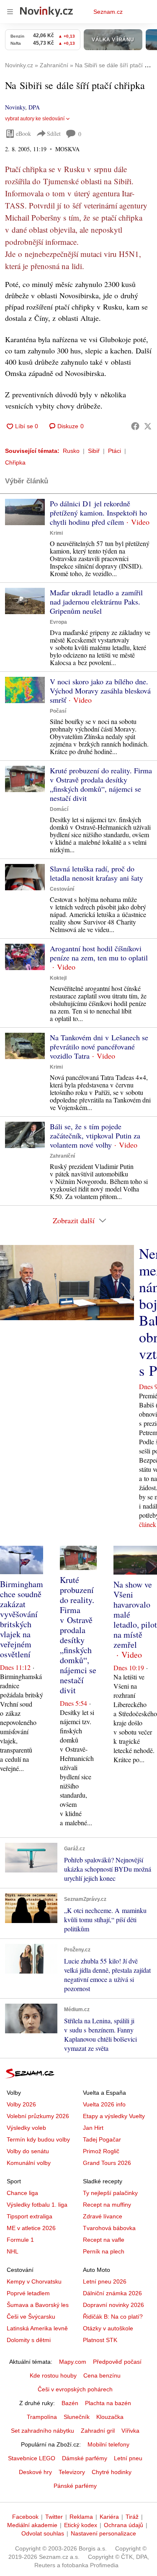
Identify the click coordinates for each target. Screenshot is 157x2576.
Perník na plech (104, 2251)
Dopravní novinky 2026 (113, 2305)
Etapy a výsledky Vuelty (114, 2116)
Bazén (70, 2403)
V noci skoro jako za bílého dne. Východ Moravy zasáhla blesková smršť (100, 691)
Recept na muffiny (107, 2205)
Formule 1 (20, 2240)
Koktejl (58, 978)
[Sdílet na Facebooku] (135, 426)
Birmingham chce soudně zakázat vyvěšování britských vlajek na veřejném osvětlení (22, 1619)
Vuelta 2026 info (104, 2104)
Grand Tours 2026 (107, 2163)
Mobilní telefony (108, 2444)
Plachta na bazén (108, 2403)
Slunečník (77, 2417)
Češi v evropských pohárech (75, 2389)
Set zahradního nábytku (42, 2431)
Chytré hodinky (112, 2472)
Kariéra (109, 2517)
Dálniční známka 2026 (112, 2293)
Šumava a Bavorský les (38, 2305)
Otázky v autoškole (108, 2328)
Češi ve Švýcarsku (31, 2317)
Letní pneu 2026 (105, 2281)
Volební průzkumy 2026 (38, 2116)
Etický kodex (81, 2525)
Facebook (25, 2517)
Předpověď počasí (117, 2362)
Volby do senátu (28, 2151)
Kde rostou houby (53, 2375)
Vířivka (130, 2431)
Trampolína (42, 2417)
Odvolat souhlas (43, 2533)
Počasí (58, 711)
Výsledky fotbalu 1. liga (37, 2205)
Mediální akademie (32, 2525)
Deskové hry (35, 2472)
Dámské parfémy (85, 2458)
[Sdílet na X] (148, 426)
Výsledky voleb (26, 2128)
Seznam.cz (108, 12)
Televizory (72, 2472)
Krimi (56, 533)
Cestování (62, 889)
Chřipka (15, 462)
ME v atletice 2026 (31, 2228)
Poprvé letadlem (28, 2293)
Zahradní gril (98, 2431)
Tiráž (132, 2517)
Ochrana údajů (124, 2525)
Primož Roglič (101, 2151)
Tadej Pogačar (102, 2139)
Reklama (81, 2517)
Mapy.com (73, 2362)
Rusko (71, 451)
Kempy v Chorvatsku (34, 2281)
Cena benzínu (102, 2375)
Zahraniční (62, 1156)
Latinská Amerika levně (37, 2328)
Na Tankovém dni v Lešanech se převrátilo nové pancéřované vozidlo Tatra (99, 1047)
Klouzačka (110, 2417)
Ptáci (115, 451)
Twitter (54, 2517)
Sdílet (54, 133)
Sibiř (94, 451)
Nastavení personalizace (103, 2533)
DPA (34, 107)
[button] (25, 512)
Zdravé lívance (103, 2216)
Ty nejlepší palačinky (110, 2193)
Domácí (59, 809)
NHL (13, 2251)
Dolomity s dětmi (29, 2340)
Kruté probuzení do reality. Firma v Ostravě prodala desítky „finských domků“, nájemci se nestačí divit (101, 784)
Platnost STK (100, 2340)
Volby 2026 (21, 2104)
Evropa (58, 622)
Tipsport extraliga (30, 2216)
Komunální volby (29, 2163)
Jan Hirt (93, 2128)
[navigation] (10, 12)
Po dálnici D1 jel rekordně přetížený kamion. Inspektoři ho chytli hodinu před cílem (98, 513)
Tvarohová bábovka (109, 2228)
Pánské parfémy (75, 2486)
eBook (23, 133)
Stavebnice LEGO (32, 2458)
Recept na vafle (104, 2240)
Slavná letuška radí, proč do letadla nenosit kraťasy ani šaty (97, 873)
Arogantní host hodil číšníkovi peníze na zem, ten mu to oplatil (99, 953)
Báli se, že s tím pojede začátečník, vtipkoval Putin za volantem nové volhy (95, 1136)
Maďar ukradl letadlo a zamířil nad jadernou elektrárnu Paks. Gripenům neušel (96, 602)
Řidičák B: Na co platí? (113, 2317)
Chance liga (22, 2193)
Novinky (15, 107)
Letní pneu (128, 2458)
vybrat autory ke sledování (35, 119)
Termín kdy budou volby (38, 2139)
